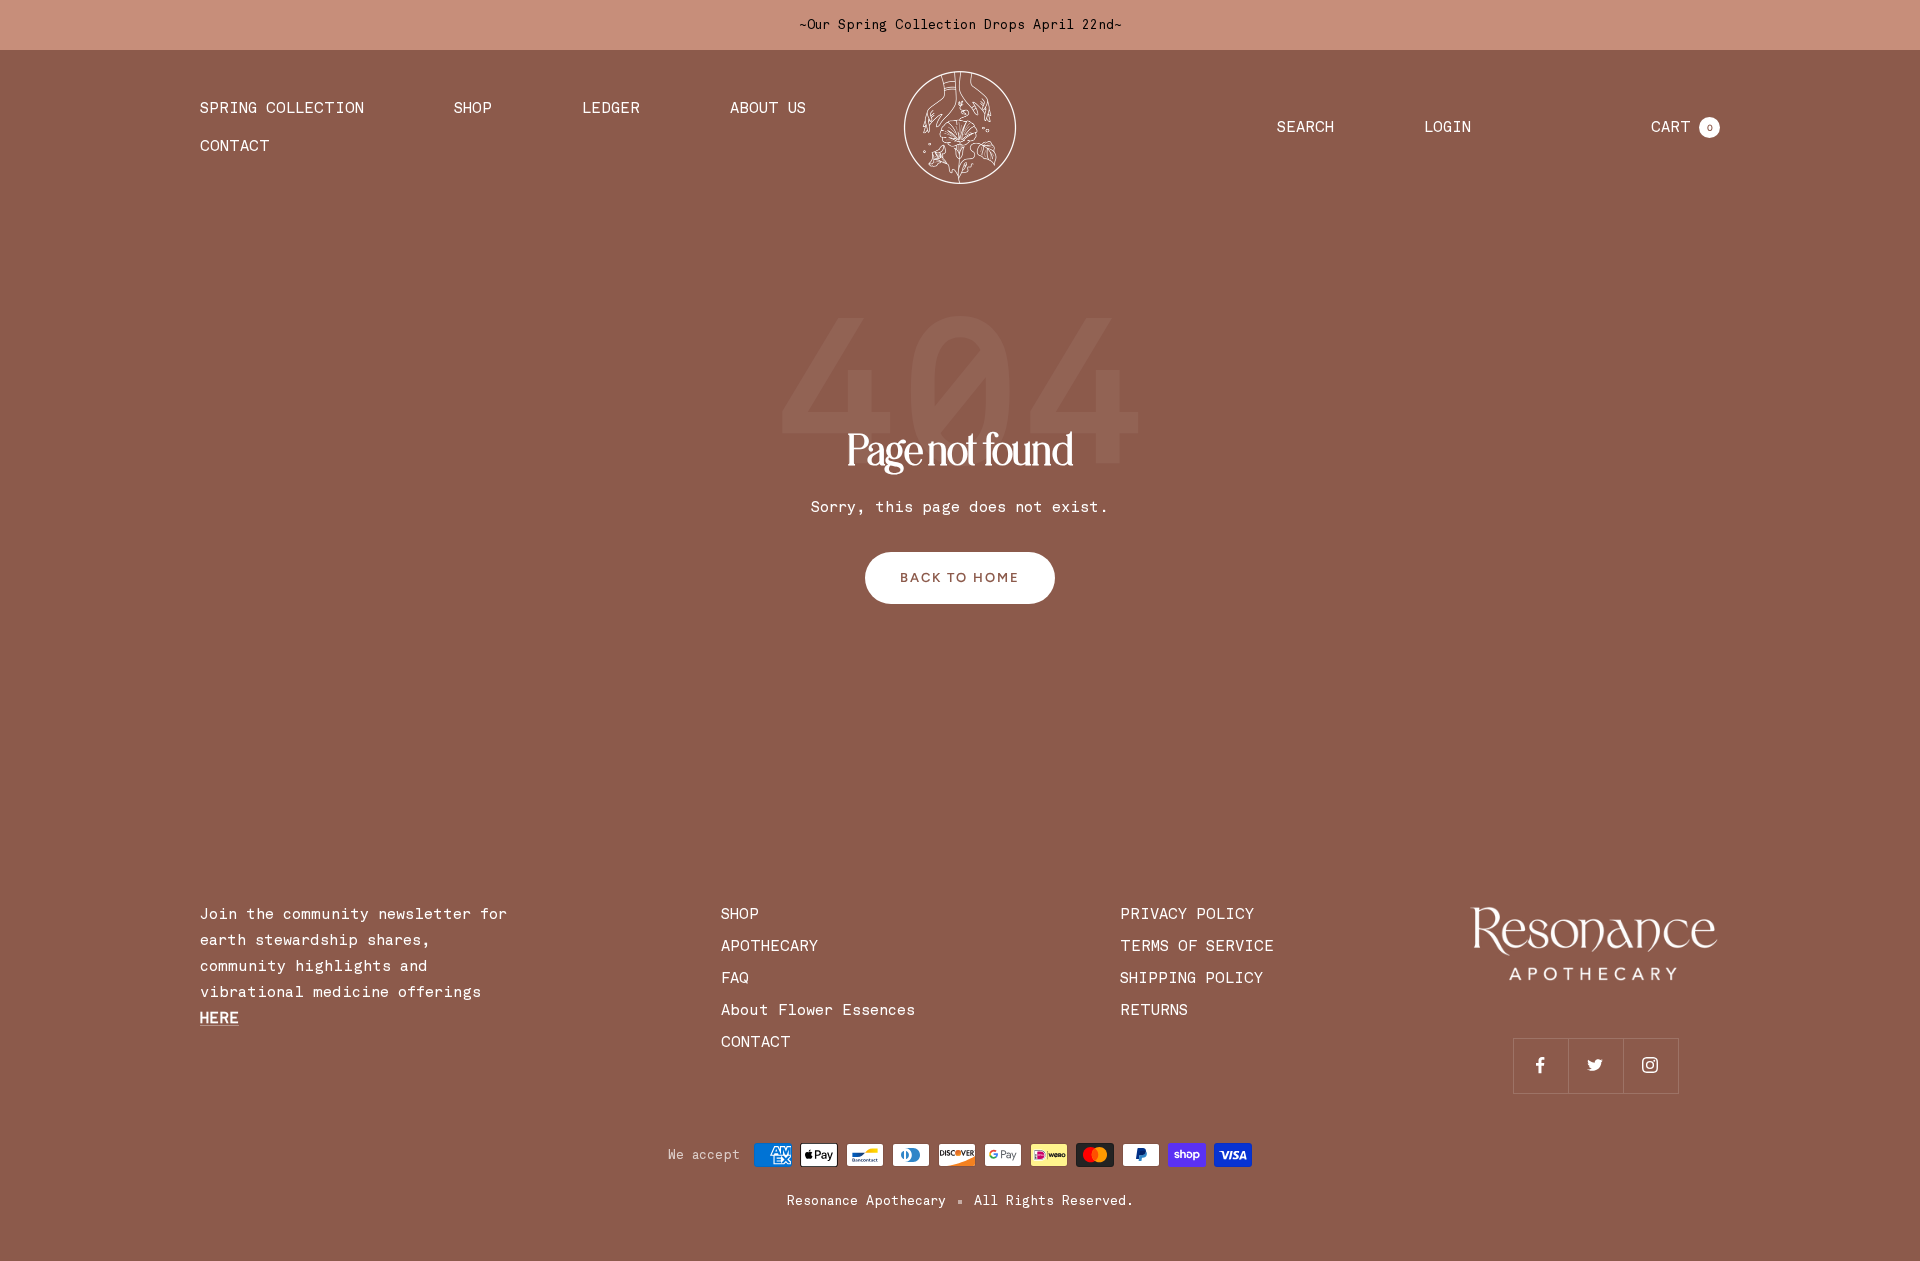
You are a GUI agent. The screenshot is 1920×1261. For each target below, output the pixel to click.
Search (1305, 127)
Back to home (960, 577)
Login (1447, 127)
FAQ (735, 978)
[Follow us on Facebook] (1540, 1065)
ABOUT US (768, 108)
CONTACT (235, 146)
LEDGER (611, 108)
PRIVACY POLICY (1187, 914)
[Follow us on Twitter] (1595, 1065)
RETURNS (1154, 1010)
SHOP (473, 108)
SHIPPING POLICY (1191, 978)
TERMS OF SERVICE (1197, 946)
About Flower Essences (822, 1010)
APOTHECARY (769, 946)
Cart (1682, 127)
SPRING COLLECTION (282, 108)
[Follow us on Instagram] (1650, 1065)
